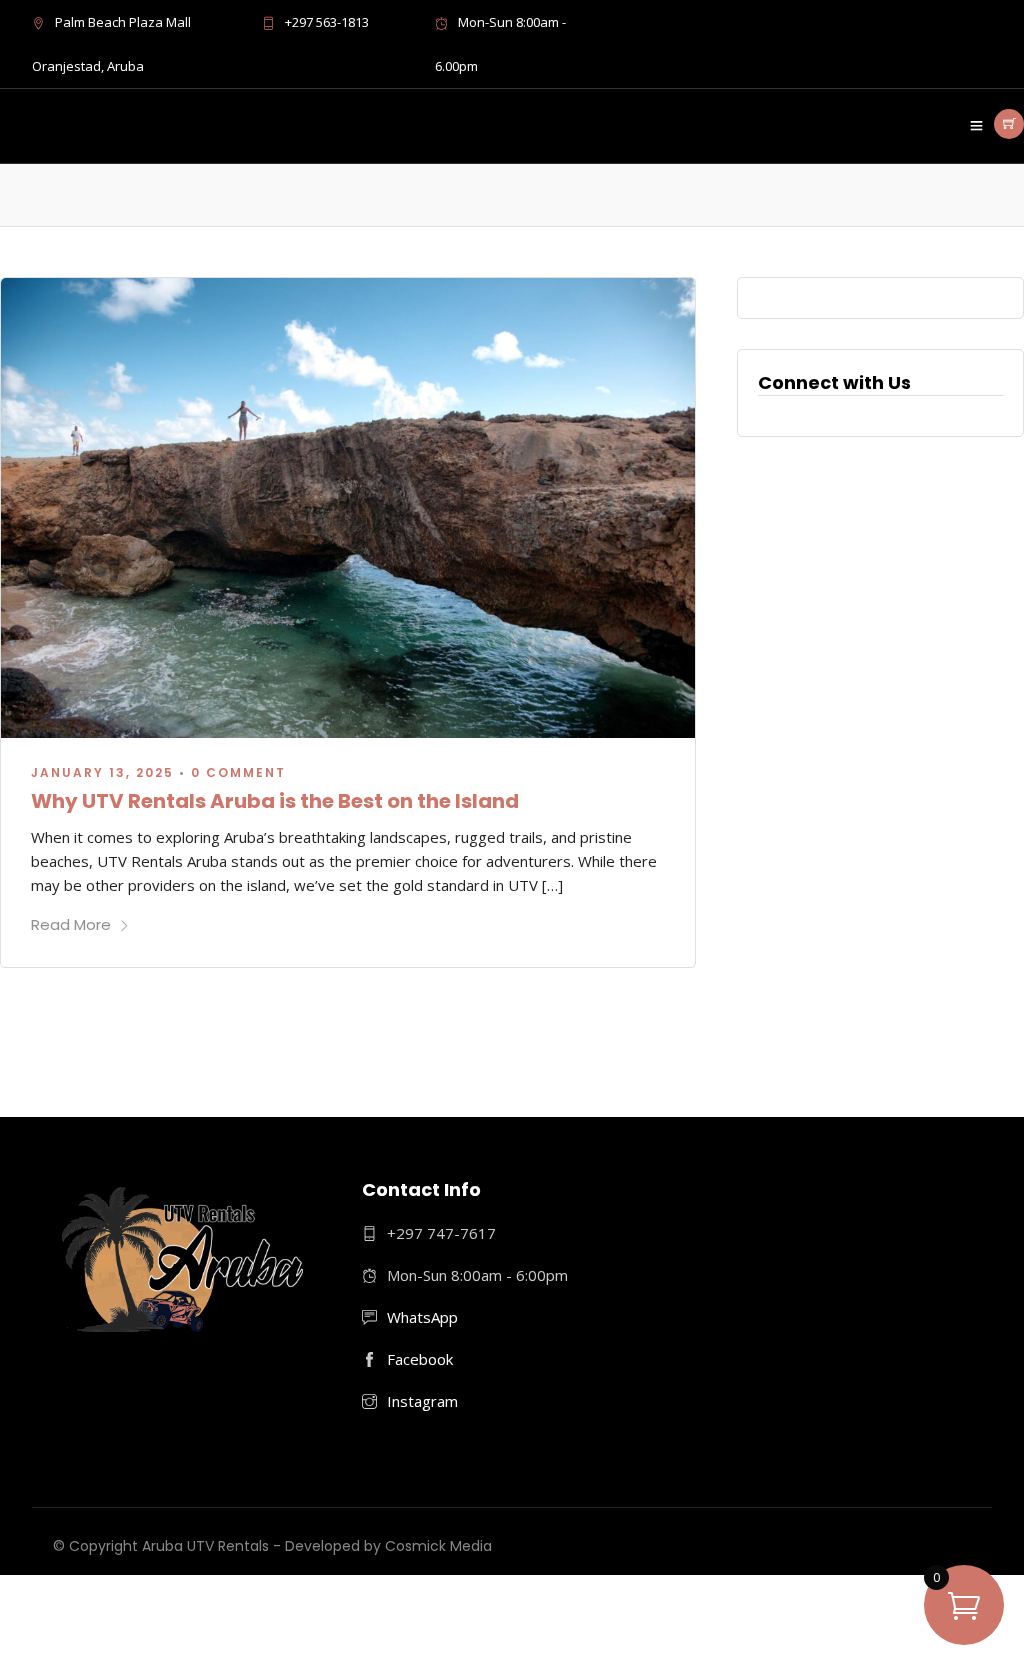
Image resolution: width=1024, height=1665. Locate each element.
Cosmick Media (438, 1546)
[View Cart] (1009, 124)
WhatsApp (422, 1317)
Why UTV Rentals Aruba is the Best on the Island (275, 801)
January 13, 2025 (102, 772)
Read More (71, 924)
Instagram (422, 1401)
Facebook (420, 1359)
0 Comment (238, 772)
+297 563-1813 (327, 22)
